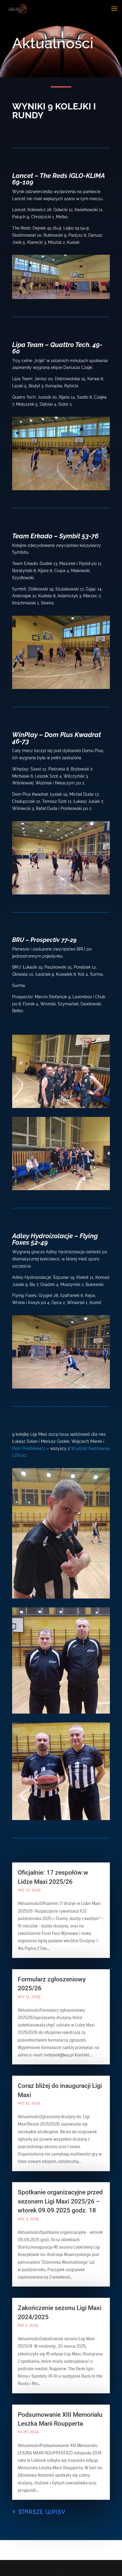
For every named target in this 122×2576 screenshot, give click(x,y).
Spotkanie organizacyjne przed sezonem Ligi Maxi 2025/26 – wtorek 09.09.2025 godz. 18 (60, 2201)
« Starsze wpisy (39, 2512)
